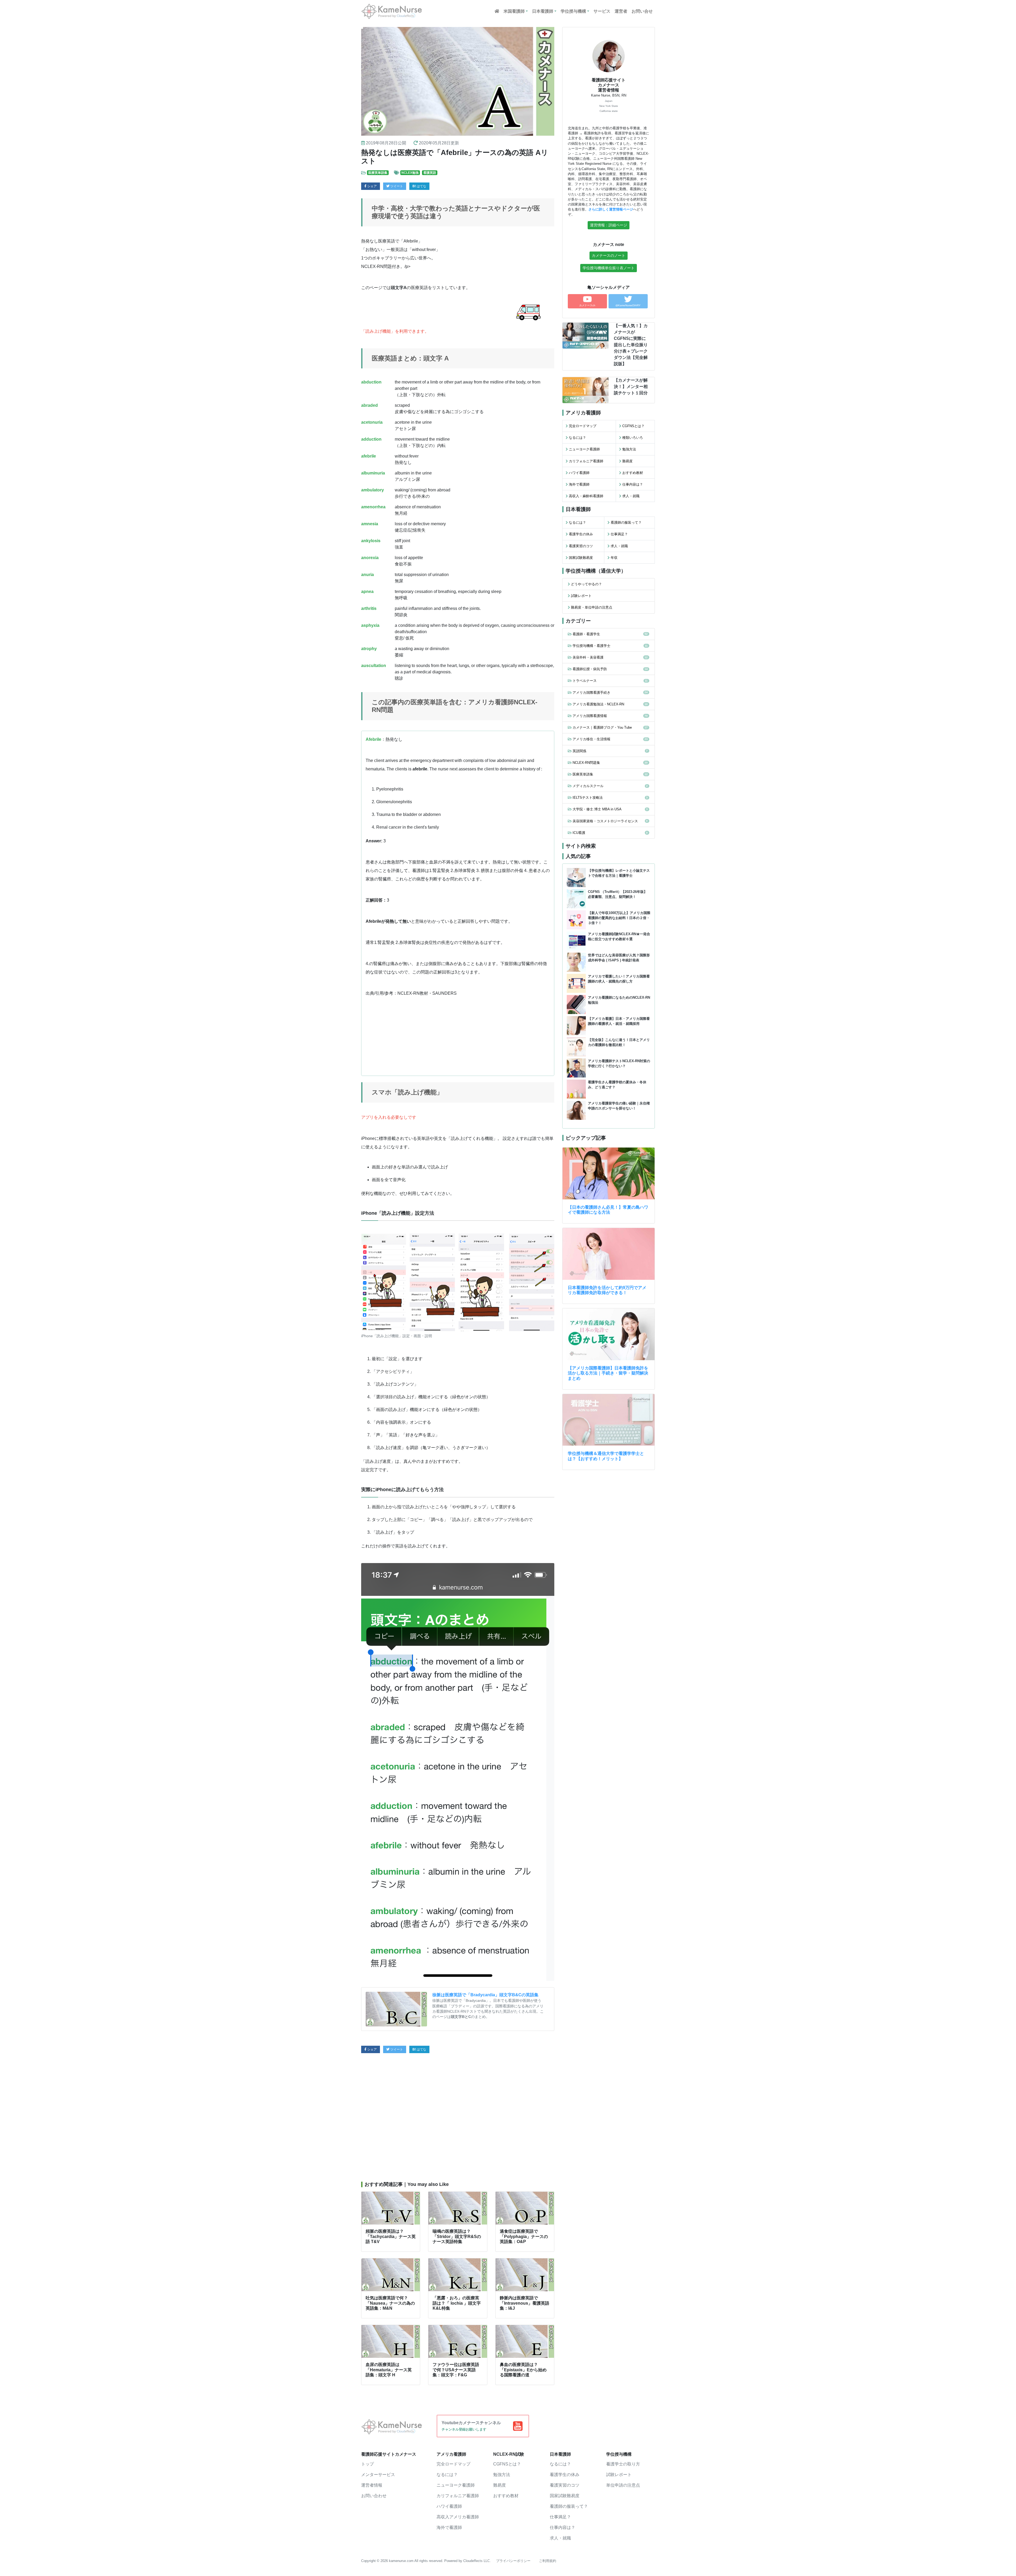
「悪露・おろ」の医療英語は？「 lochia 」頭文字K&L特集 (457, 2303)
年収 (614, 558)
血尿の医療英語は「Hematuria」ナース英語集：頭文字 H (389, 2370)
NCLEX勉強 (410, 173)
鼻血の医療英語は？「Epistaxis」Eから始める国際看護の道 (523, 2370)
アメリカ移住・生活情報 (591, 739)
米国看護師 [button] (514, 11)
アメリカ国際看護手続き (591, 693)
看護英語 (430, 173)
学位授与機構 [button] (573, 11)
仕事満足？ (619, 534)
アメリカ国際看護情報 (590, 716)
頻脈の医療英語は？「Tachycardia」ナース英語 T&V (391, 2236)
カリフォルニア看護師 (586, 461)
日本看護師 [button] (543, 11)
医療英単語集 (378, 173)
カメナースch (587, 305)
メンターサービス (378, 2475)
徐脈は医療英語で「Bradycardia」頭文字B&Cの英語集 (485, 1995)
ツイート (396, 186)
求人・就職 (631, 496)
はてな (421, 186)
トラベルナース (585, 681)
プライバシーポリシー (513, 2561)
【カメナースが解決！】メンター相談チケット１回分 (631, 387)
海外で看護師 (579, 484)
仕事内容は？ (633, 484)
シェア (372, 186)
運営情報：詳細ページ (609, 225)
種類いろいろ (633, 438)
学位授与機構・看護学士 (591, 646)
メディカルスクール (588, 786)
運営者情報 (372, 2485)
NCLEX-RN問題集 (586, 763)
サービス (602, 11)
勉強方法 (629, 449)
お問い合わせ (374, 2496)
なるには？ (577, 438)
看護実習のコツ (581, 546)
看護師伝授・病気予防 (590, 669)
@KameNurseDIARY (628, 305)
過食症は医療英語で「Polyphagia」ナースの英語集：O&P (524, 2236)
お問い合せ (642, 11)
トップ (368, 2464)
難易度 (627, 461)
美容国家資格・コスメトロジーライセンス (605, 821)
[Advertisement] (458, 2117)
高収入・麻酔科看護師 (586, 496)
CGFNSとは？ (633, 426)
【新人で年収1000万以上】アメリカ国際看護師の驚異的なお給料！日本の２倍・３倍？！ (619, 918)
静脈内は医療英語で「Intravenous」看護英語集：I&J (525, 2303)
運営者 (621, 11)
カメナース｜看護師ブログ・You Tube (602, 727)
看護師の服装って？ (626, 522)
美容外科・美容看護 (588, 657)
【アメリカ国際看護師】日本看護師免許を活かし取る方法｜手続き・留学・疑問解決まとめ (608, 1373)
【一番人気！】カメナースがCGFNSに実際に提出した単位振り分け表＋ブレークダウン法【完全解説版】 (631, 345)
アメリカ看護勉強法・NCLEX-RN (598, 704)
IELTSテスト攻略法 (588, 798)
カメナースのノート (609, 255)
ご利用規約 (548, 2561)
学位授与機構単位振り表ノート (609, 268)
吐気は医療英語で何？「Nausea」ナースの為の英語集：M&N (390, 2303)
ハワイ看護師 (579, 473)
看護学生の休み (581, 534)
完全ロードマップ (583, 426)
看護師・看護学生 (586, 634)
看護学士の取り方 (623, 2464)
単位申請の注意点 (623, 2485)
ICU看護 (579, 833)
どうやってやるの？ (586, 584)
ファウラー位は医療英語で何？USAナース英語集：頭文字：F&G (456, 2370)
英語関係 (579, 751)
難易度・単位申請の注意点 (592, 607)
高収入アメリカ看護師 (458, 2517)
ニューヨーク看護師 (584, 449)
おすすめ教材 (633, 473)
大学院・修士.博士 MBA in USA (597, 809)
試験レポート (581, 596)
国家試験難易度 (581, 558)
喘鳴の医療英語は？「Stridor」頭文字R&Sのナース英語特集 (457, 2236)
